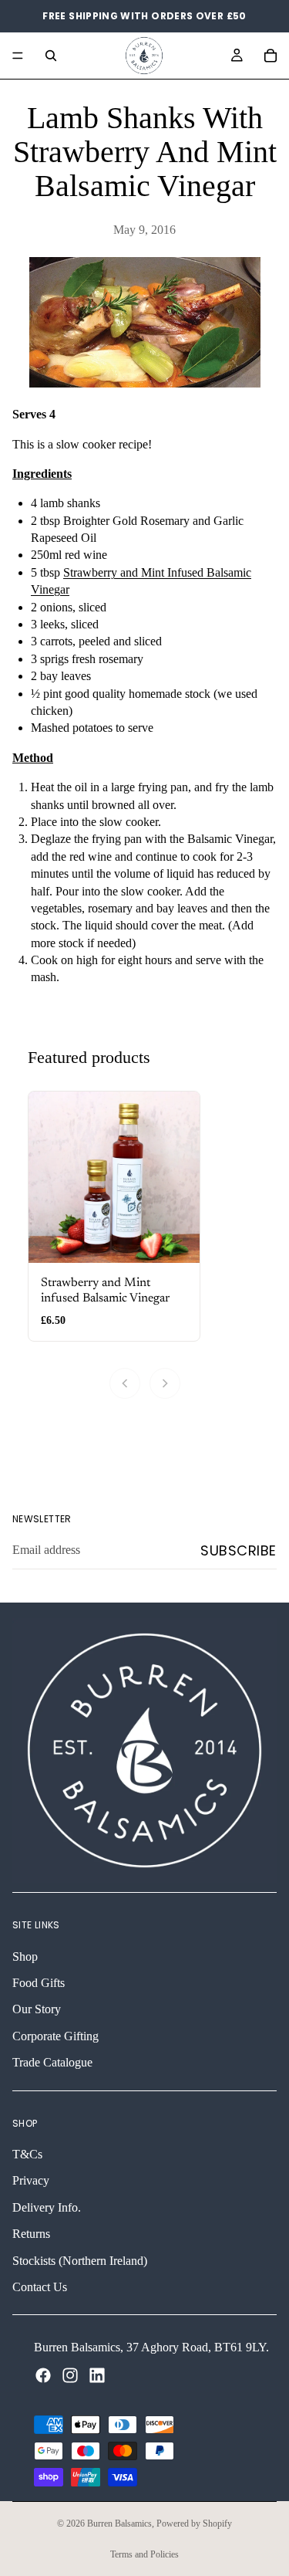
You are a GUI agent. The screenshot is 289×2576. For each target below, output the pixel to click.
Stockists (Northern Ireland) (80, 2260)
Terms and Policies (144, 2554)
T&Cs (27, 2154)
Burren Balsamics (119, 2524)
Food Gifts (39, 1983)
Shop (25, 1956)
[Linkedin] (97, 2375)
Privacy (31, 2180)
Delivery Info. (47, 2207)
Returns (31, 2234)
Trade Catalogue (52, 2062)
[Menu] (18, 56)
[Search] (51, 56)
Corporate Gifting (55, 2035)
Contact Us (40, 2287)
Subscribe (239, 1550)
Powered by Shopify (194, 2524)
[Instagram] (70, 2375)
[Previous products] (125, 1383)
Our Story (37, 2009)
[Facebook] (43, 2375)
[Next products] (165, 1383)
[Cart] (271, 56)
